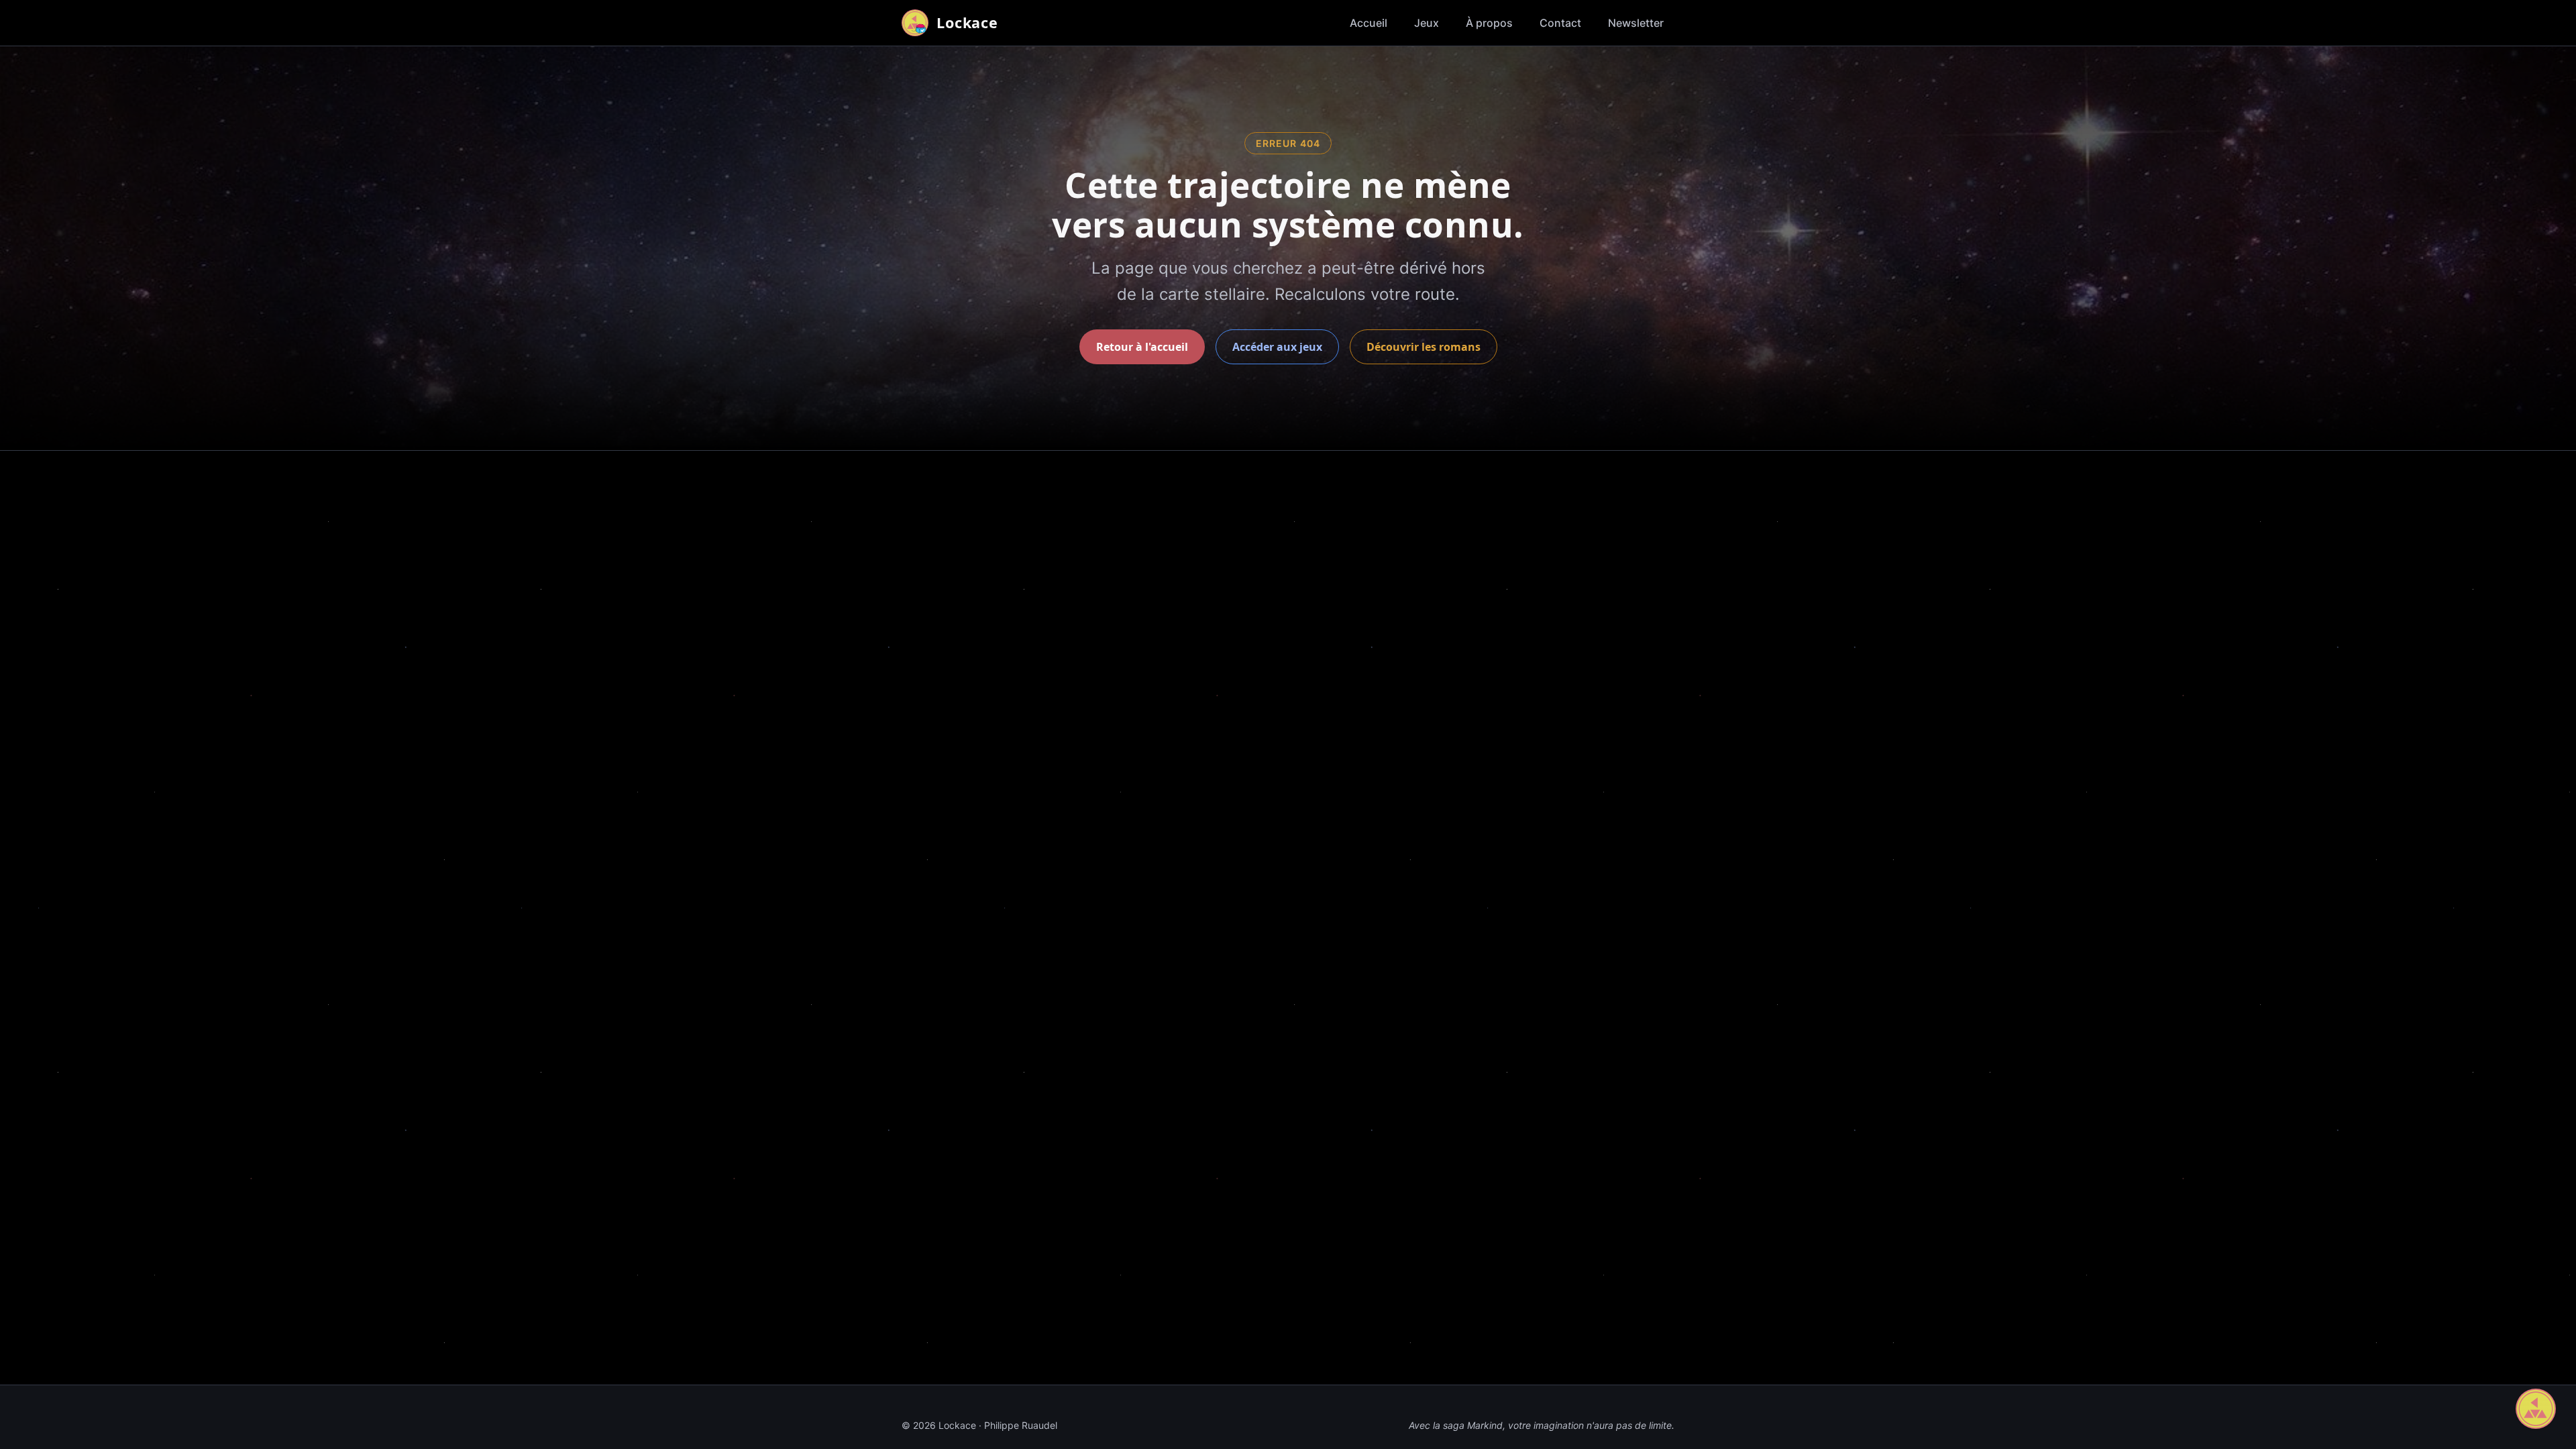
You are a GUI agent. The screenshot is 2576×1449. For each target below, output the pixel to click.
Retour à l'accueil (1142, 347)
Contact (1560, 23)
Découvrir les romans (1424, 347)
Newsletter (1636, 23)
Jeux (1427, 23)
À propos (1489, 23)
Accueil (1368, 23)
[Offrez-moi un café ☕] (2536, 1409)
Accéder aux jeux (1277, 347)
